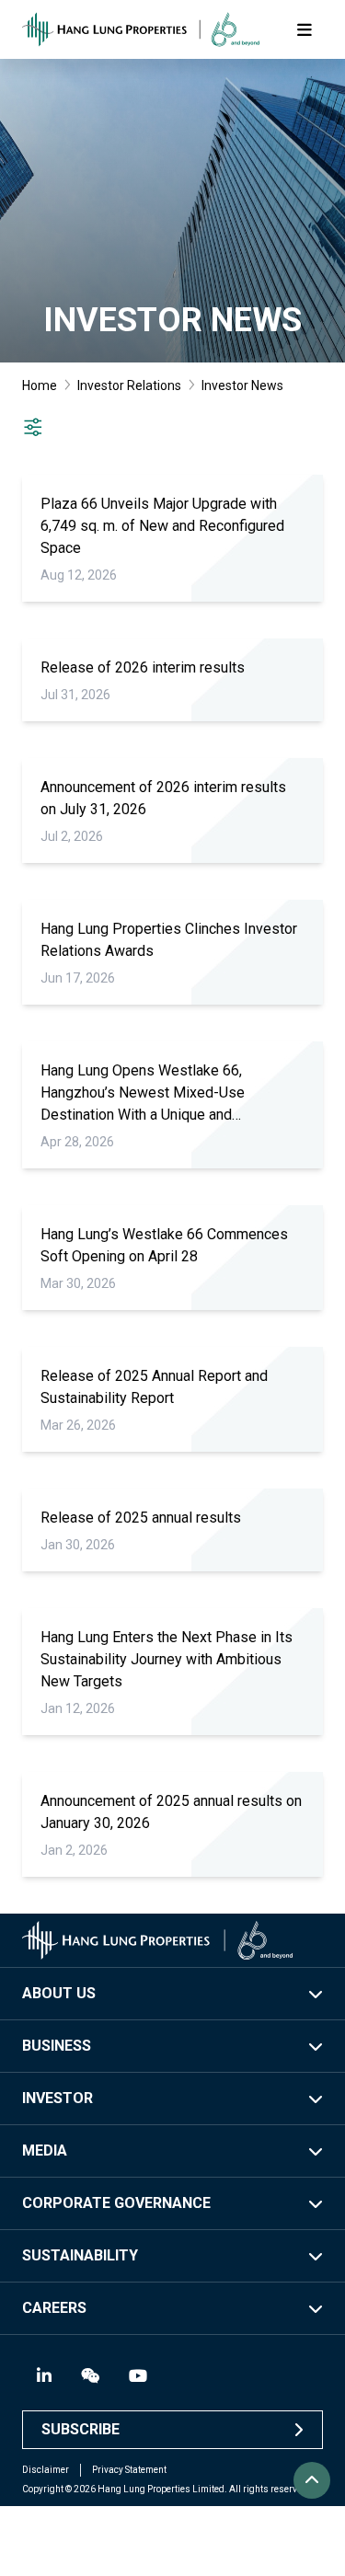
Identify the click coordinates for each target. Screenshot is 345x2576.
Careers (54, 2308)
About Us (59, 1993)
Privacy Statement (129, 2470)
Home (40, 385)
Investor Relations (129, 385)
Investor (57, 2098)
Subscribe (80, 2429)
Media (45, 2150)
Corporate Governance (116, 2203)
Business (57, 2046)
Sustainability (80, 2255)
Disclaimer (46, 2470)
